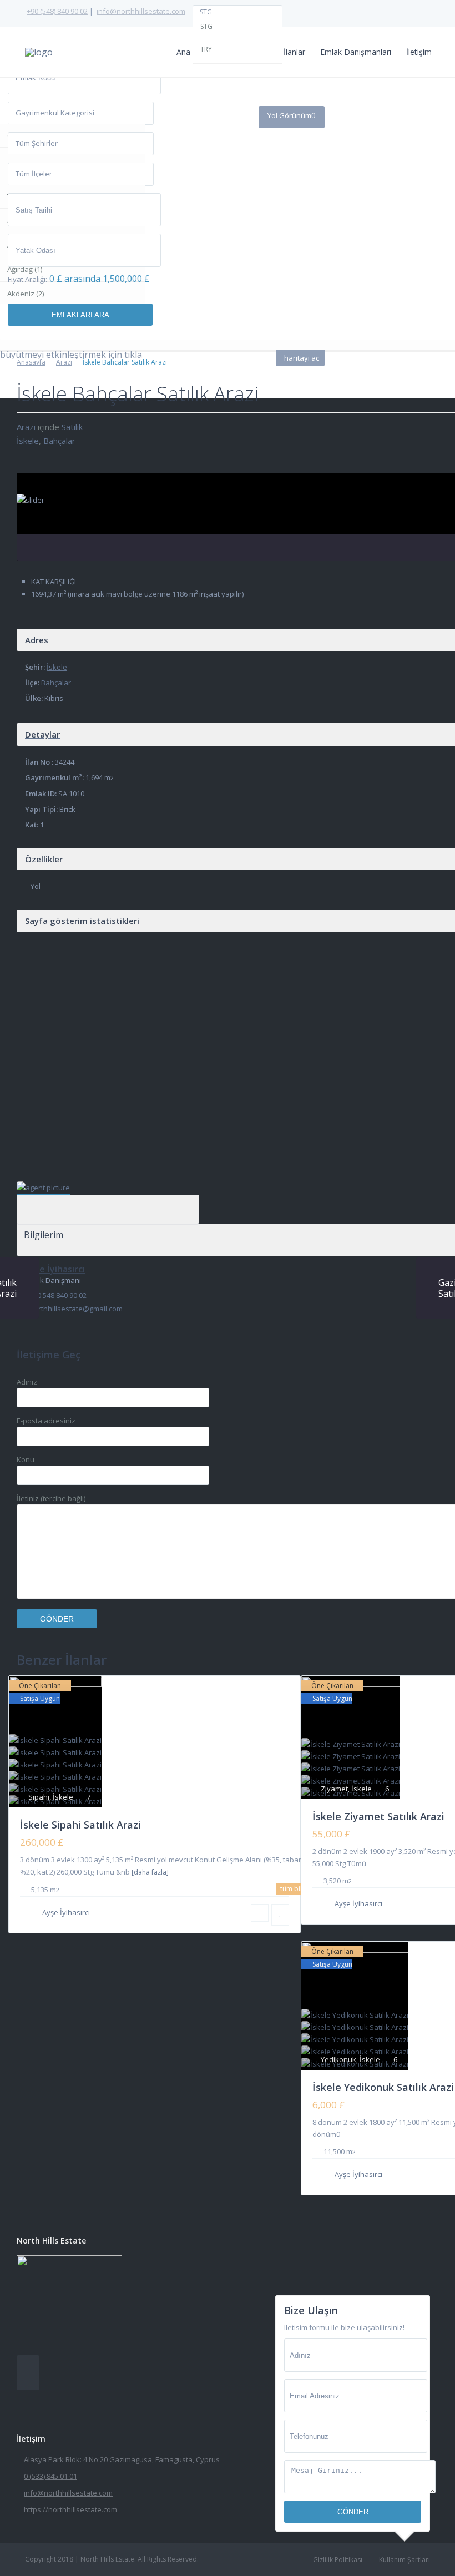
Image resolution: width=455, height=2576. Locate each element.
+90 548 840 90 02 (58, 1295)
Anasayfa (31, 362)
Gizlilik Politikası (338, 2560)
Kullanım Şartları (405, 2560)
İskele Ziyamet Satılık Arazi (378, 1816)
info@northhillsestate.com (141, 11)
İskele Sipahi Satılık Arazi (80, 1825)
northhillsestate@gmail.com (76, 1309)
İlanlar (294, 52)
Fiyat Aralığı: (27, 279)
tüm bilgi (294, 1889)
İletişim (419, 52)
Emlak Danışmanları (356, 52)
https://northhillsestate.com (70, 2509)
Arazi (64, 362)
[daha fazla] (150, 1872)
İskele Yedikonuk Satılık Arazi (383, 2087)
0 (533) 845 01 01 (50, 2476)
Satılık (72, 427)
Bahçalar (59, 441)
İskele (28, 441)
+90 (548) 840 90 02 (57, 11)
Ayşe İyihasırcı (109, 1194)
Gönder (353, 2512)
